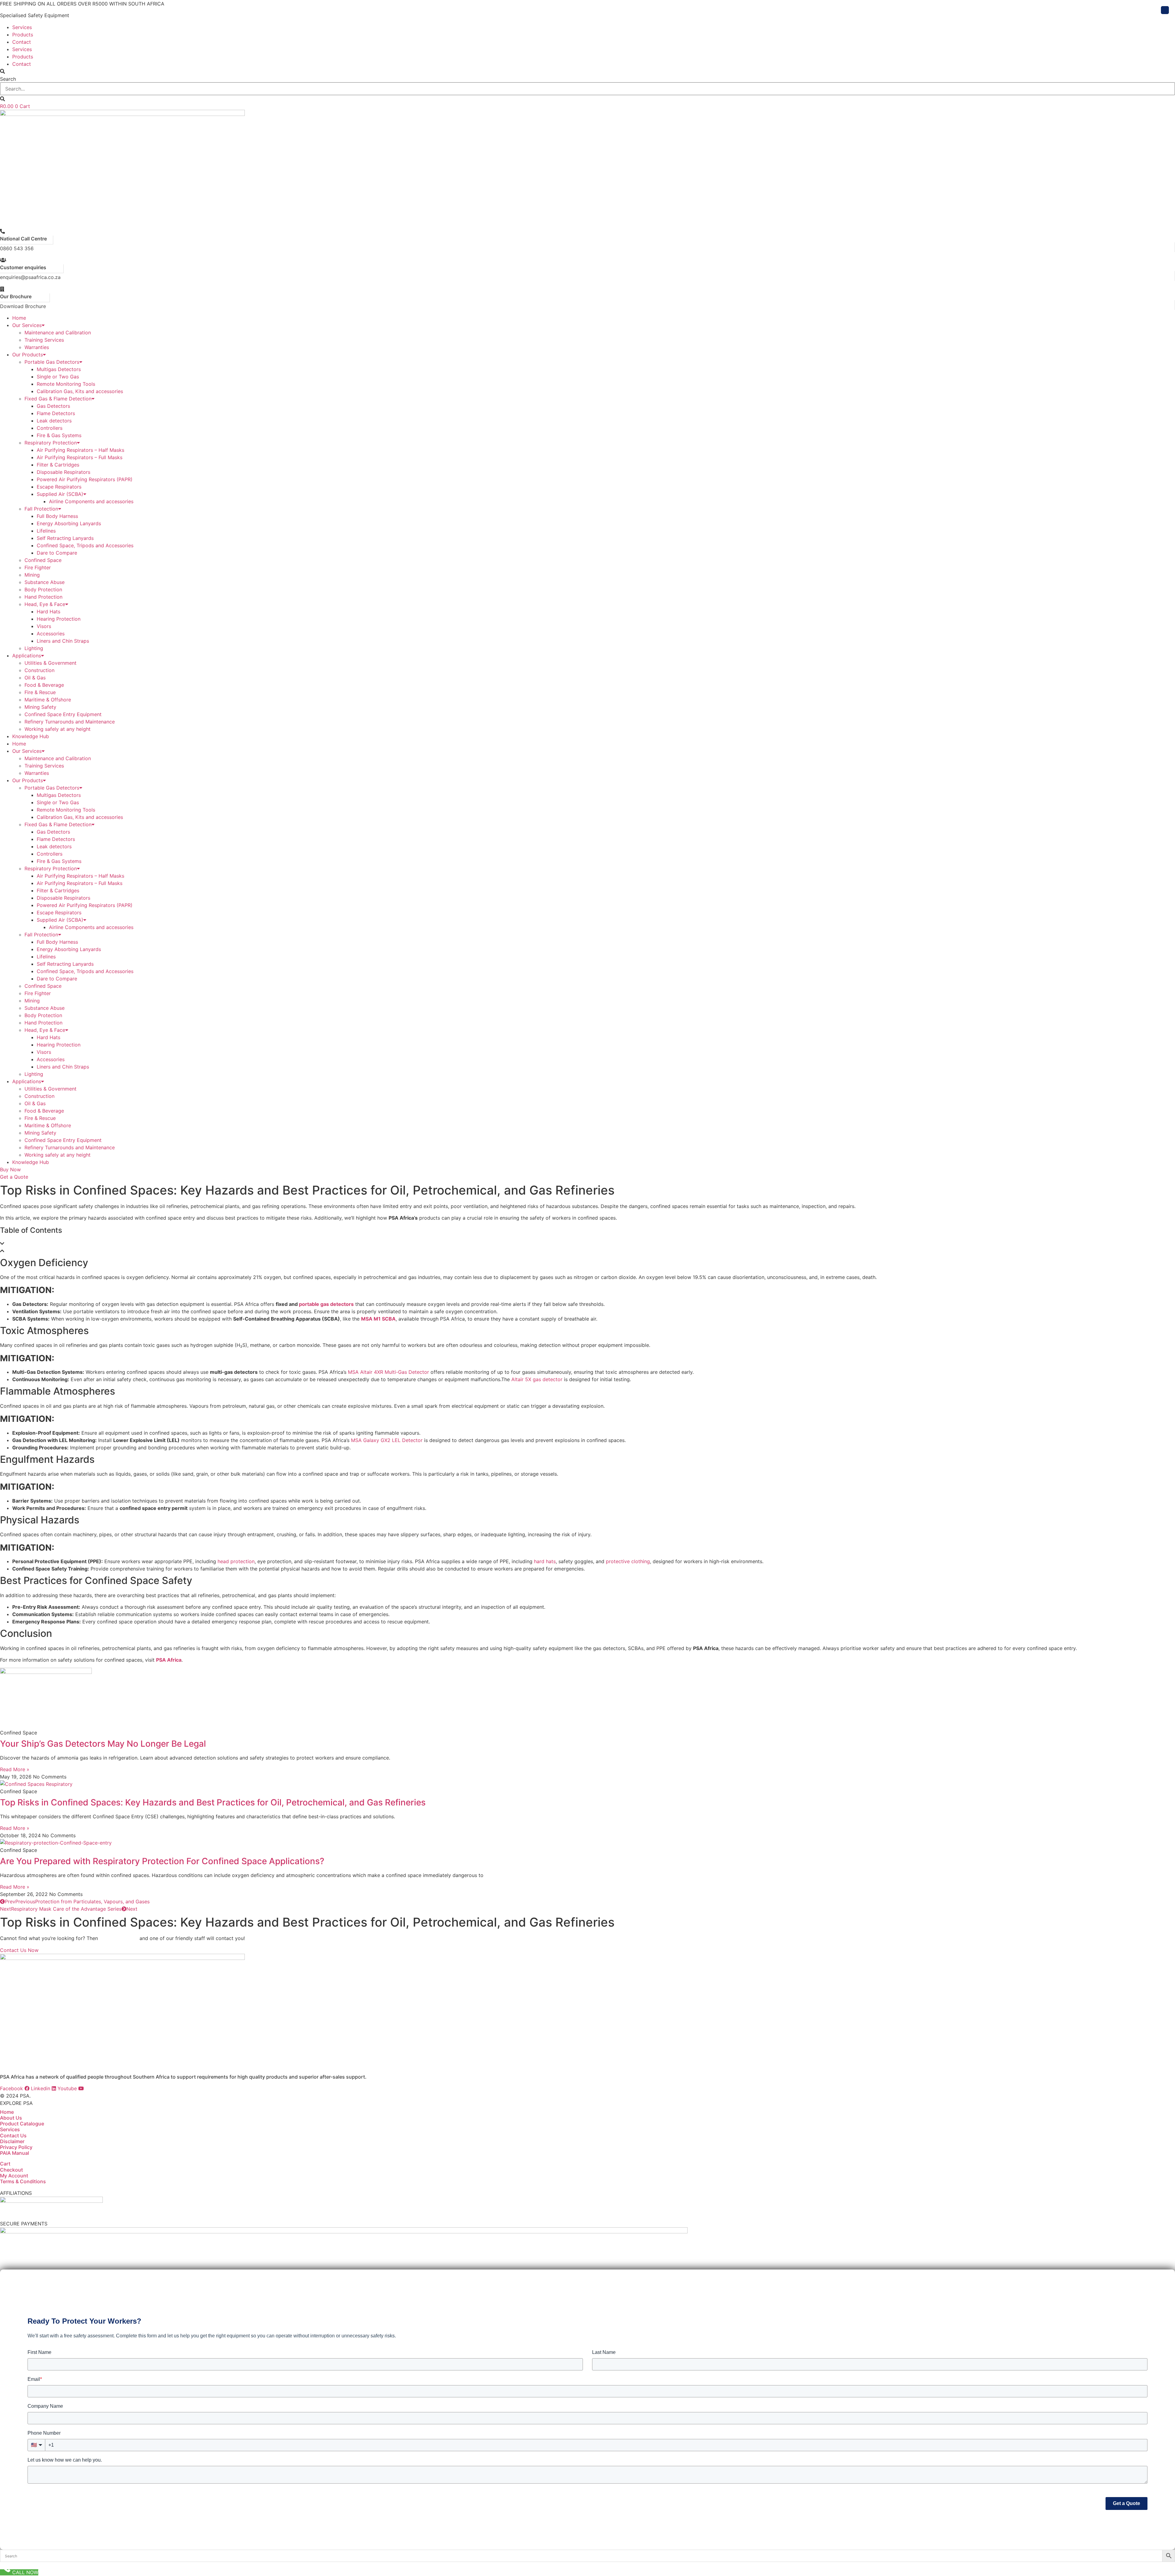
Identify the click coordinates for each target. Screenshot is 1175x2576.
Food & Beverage (44, 685)
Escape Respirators (59, 487)
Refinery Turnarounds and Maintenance (70, 722)
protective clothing (628, 1561)
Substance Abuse (45, 582)
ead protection (237, 1561)
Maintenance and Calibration (58, 333)
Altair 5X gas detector (537, 1379)
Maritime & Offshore (48, 700)
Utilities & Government (50, 663)
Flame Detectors (56, 413)
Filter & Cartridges (58, 465)
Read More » (15, 1769)
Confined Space (43, 560)
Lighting (34, 648)
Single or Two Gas (58, 377)
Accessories (51, 634)
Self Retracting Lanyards (65, 538)
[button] (587, 71)
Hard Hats (48, 611)
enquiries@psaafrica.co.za (30, 277)
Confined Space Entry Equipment (63, 714)
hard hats (545, 1561)
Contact (22, 42)
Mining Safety (40, 707)
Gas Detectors (53, 406)
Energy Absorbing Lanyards (69, 523)
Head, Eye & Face (45, 604)
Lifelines (46, 531)
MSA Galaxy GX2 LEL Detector (387, 1440)
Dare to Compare (57, 553)
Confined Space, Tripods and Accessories (85, 545)
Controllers (50, 428)
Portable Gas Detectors (52, 362)
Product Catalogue (22, 2124)
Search (8, 79)
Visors (44, 626)
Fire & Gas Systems (59, 435)
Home (19, 318)
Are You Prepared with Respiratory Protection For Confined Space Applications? (162, 1861)
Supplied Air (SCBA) (60, 494)
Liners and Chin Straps (63, 641)
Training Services (44, 340)
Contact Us (13, 2136)
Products (23, 35)
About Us (11, 2118)
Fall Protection (41, 509)
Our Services (27, 325)
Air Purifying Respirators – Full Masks (80, 457)
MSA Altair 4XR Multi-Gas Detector (388, 1372)
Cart (5, 2164)
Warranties (37, 347)
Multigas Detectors (59, 369)
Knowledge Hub (31, 736)
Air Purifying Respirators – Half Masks (80, 450)
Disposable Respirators (63, 472)
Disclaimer (12, 2141)
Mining (32, 575)
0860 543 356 (17, 248)
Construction (39, 670)
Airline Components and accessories (91, 501)
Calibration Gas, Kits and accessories (80, 391)
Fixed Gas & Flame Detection (58, 399)
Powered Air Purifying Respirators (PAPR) (85, 479)
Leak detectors (54, 421)
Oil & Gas (35, 678)
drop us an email (119, 1938)
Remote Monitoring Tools (66, 384)
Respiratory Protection (51, 443)
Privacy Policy (16, 2147)
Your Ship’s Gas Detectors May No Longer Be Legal (103, 1744)
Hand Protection (43, 597)
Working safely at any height (58, 729)
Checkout (11, 2170)
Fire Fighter (38, 567)
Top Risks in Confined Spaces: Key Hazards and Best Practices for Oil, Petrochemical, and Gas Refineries (213, 1802)
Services (22, 27)
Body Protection (43, 589)
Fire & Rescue (40, 692)
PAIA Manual (15, 2153)
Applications (27, 656)
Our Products (28, 355)
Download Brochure (23, 306)
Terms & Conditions (23, 2181)
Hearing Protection (59, 619)
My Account (14, 2176)
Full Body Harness (57, 516)
